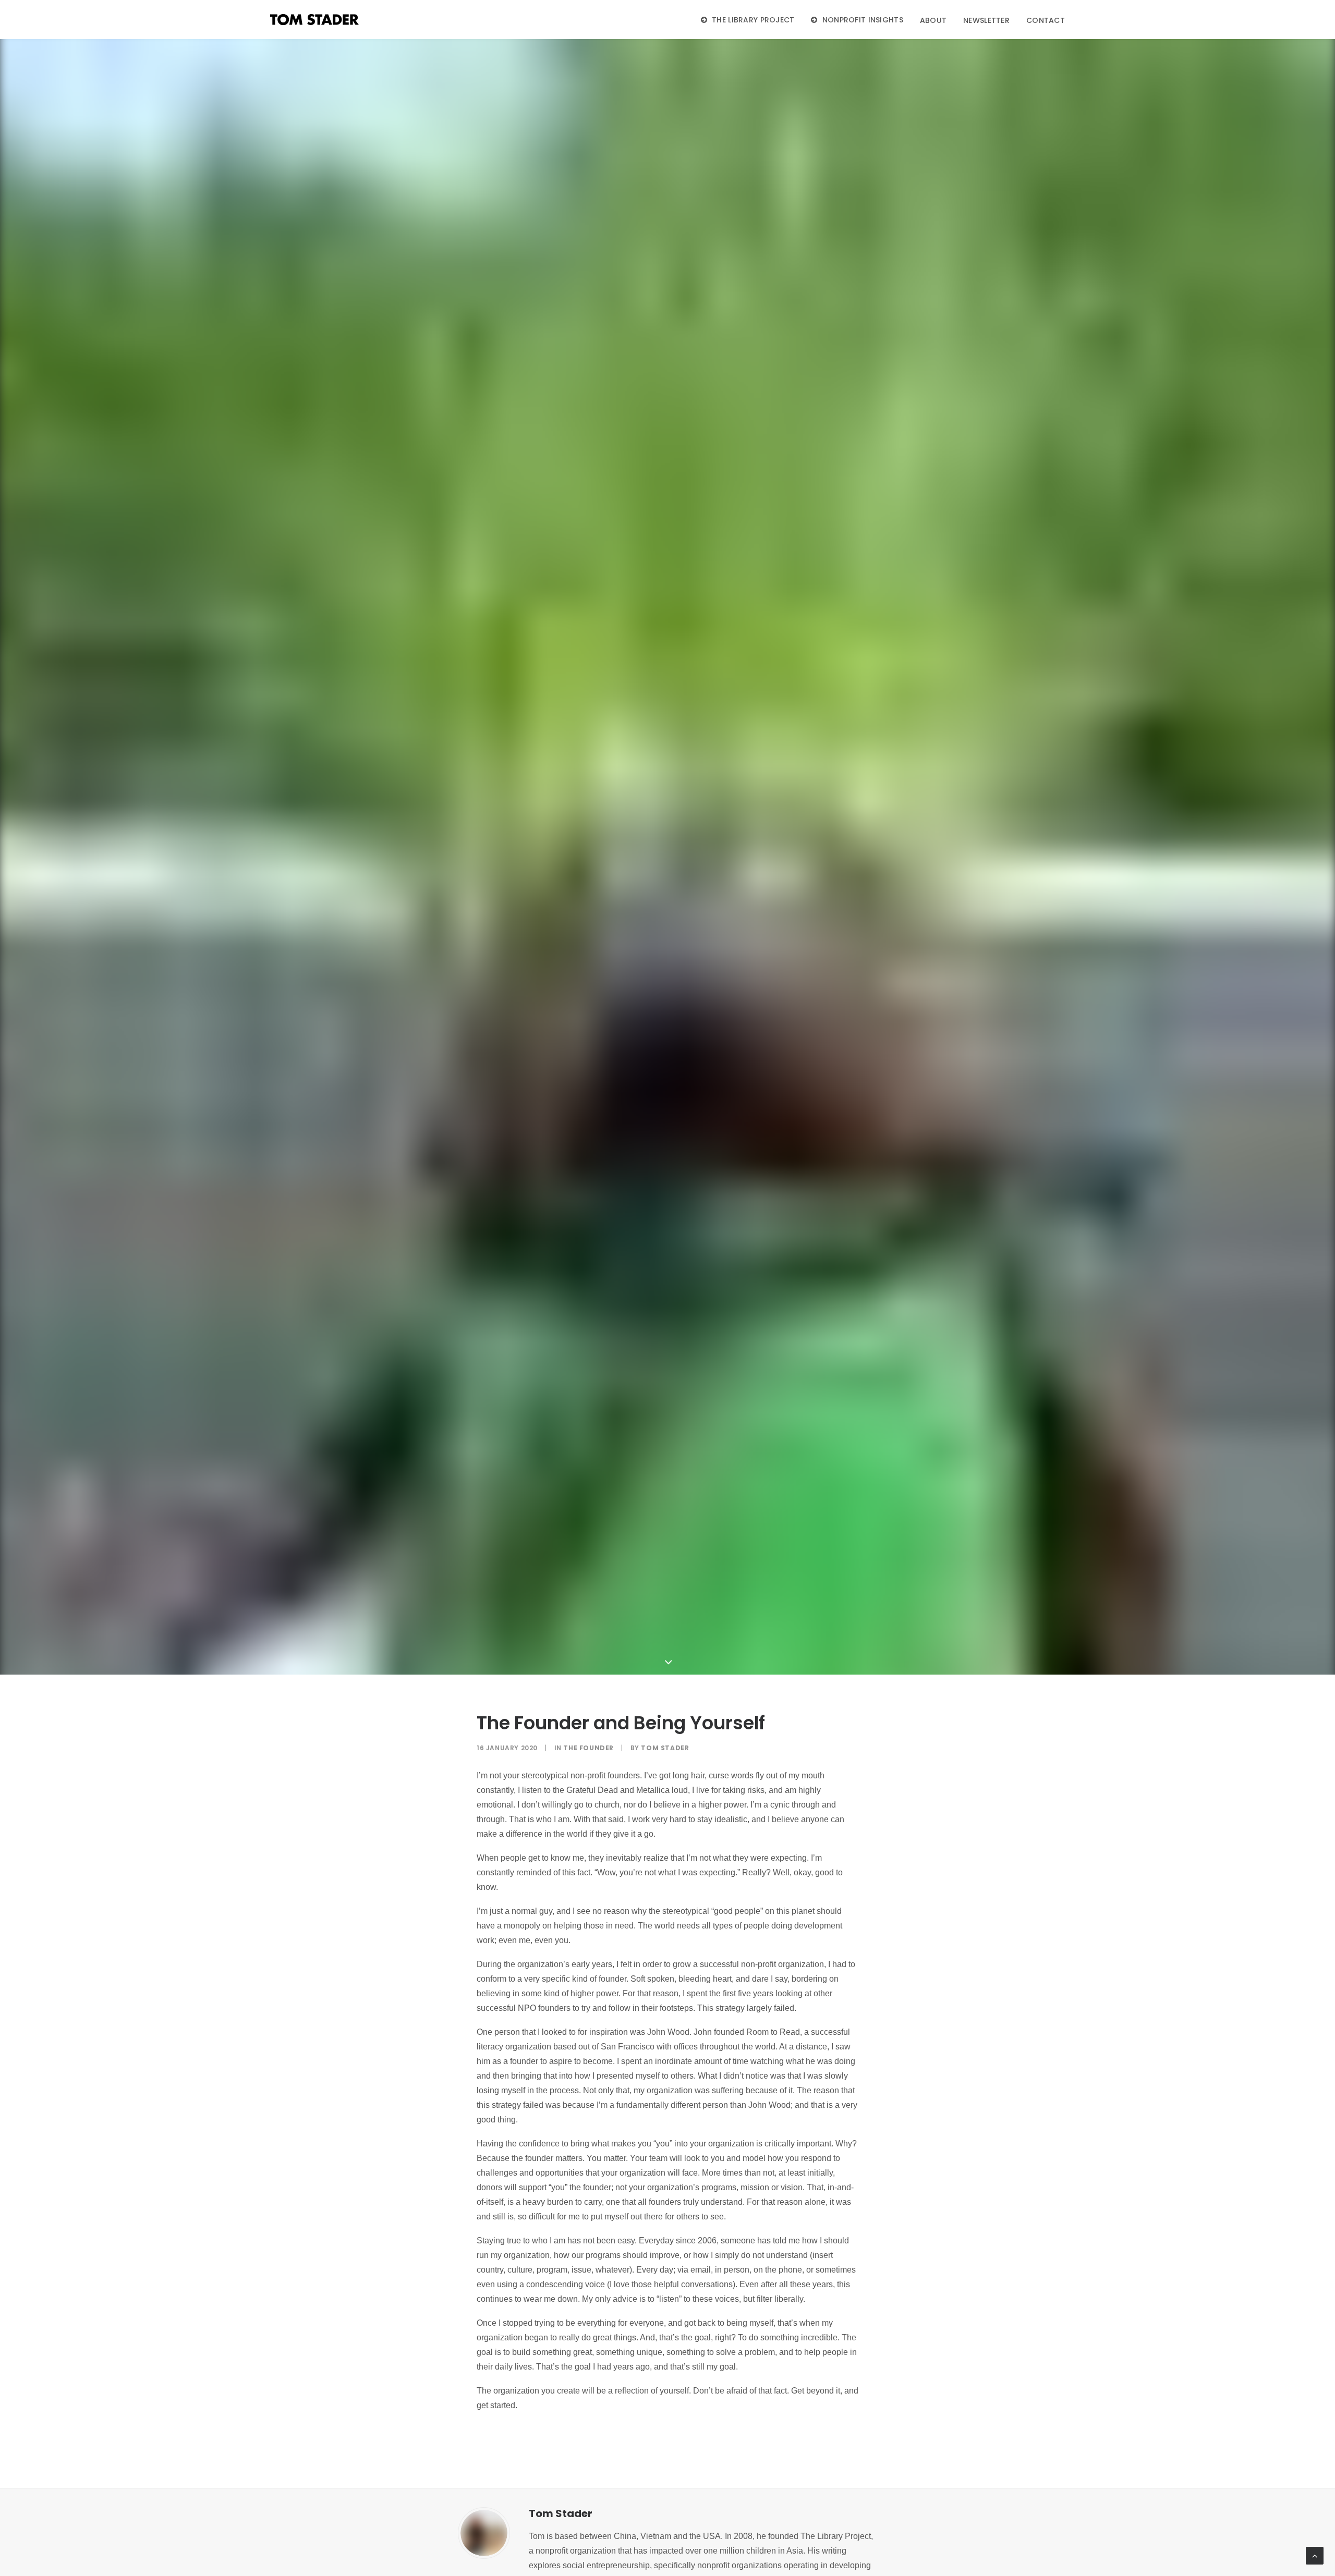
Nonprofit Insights (863, 20)
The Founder (588, 1748)
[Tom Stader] (314, 20)
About (933, 20)
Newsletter (986, 20)
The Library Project (753, 20)
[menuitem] (751, 20)
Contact (1046, 20)
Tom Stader (665, 1748)
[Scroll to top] (1315, 2555)
